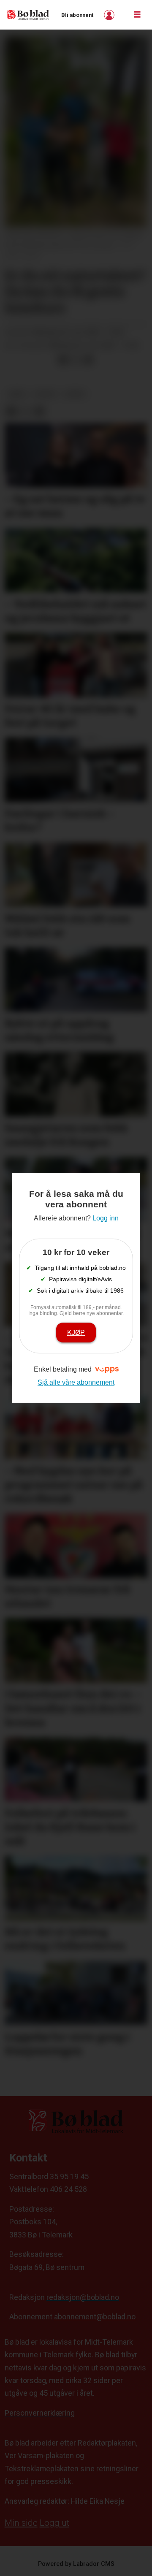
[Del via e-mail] (88, 360)
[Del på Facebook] (63, 360)
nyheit (46, 394)
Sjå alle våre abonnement (76, 1382)
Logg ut (54, 2523)
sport (75, 394)
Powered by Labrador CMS (76, 2564)
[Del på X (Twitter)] (76, 360)
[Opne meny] (137, 15)
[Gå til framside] (28, 15)
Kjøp (76, 1332)
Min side (21, 2523)
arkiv (17, 394)
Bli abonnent (77, 15)
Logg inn (110, 15)
